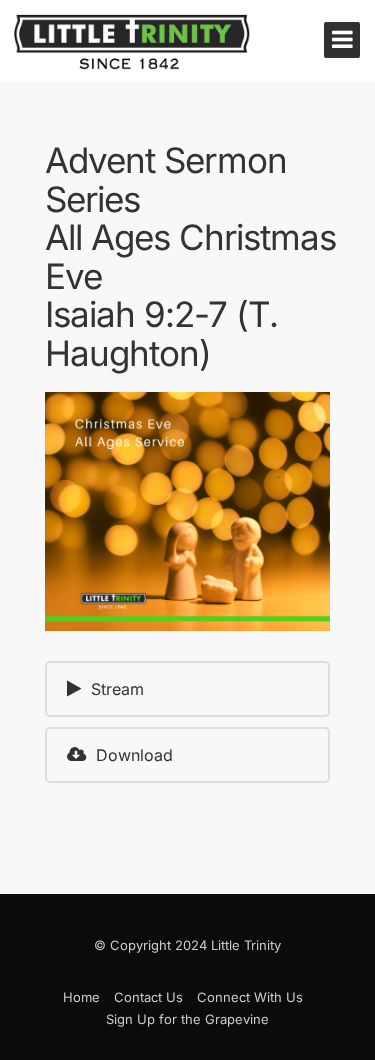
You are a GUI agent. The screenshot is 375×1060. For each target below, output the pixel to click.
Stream (117, 689)
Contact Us (148, 997)
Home (81, 997)
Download (134, 755)
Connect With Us (250, 997)
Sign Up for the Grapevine (187, 1019)
